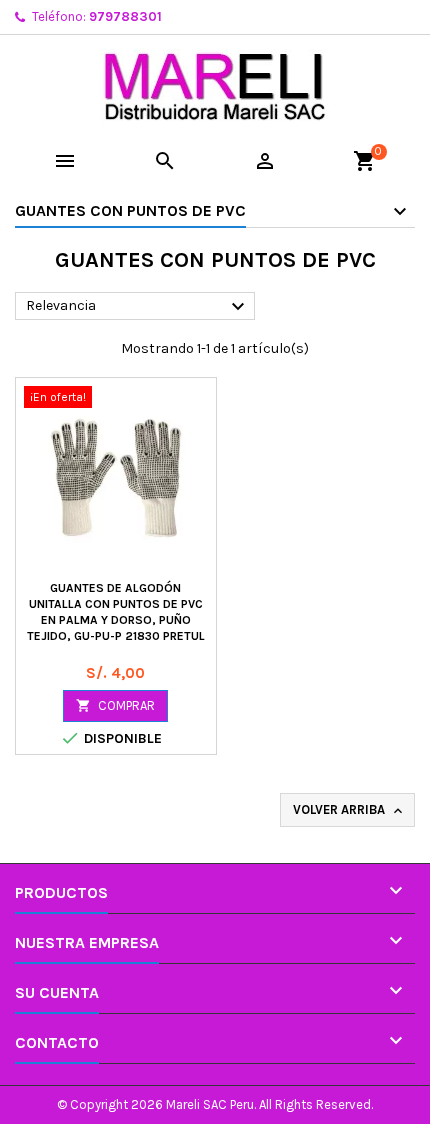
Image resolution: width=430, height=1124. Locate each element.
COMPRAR (115, 705)
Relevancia (138, 307)
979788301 (125, 16)
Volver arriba (349, 810)
